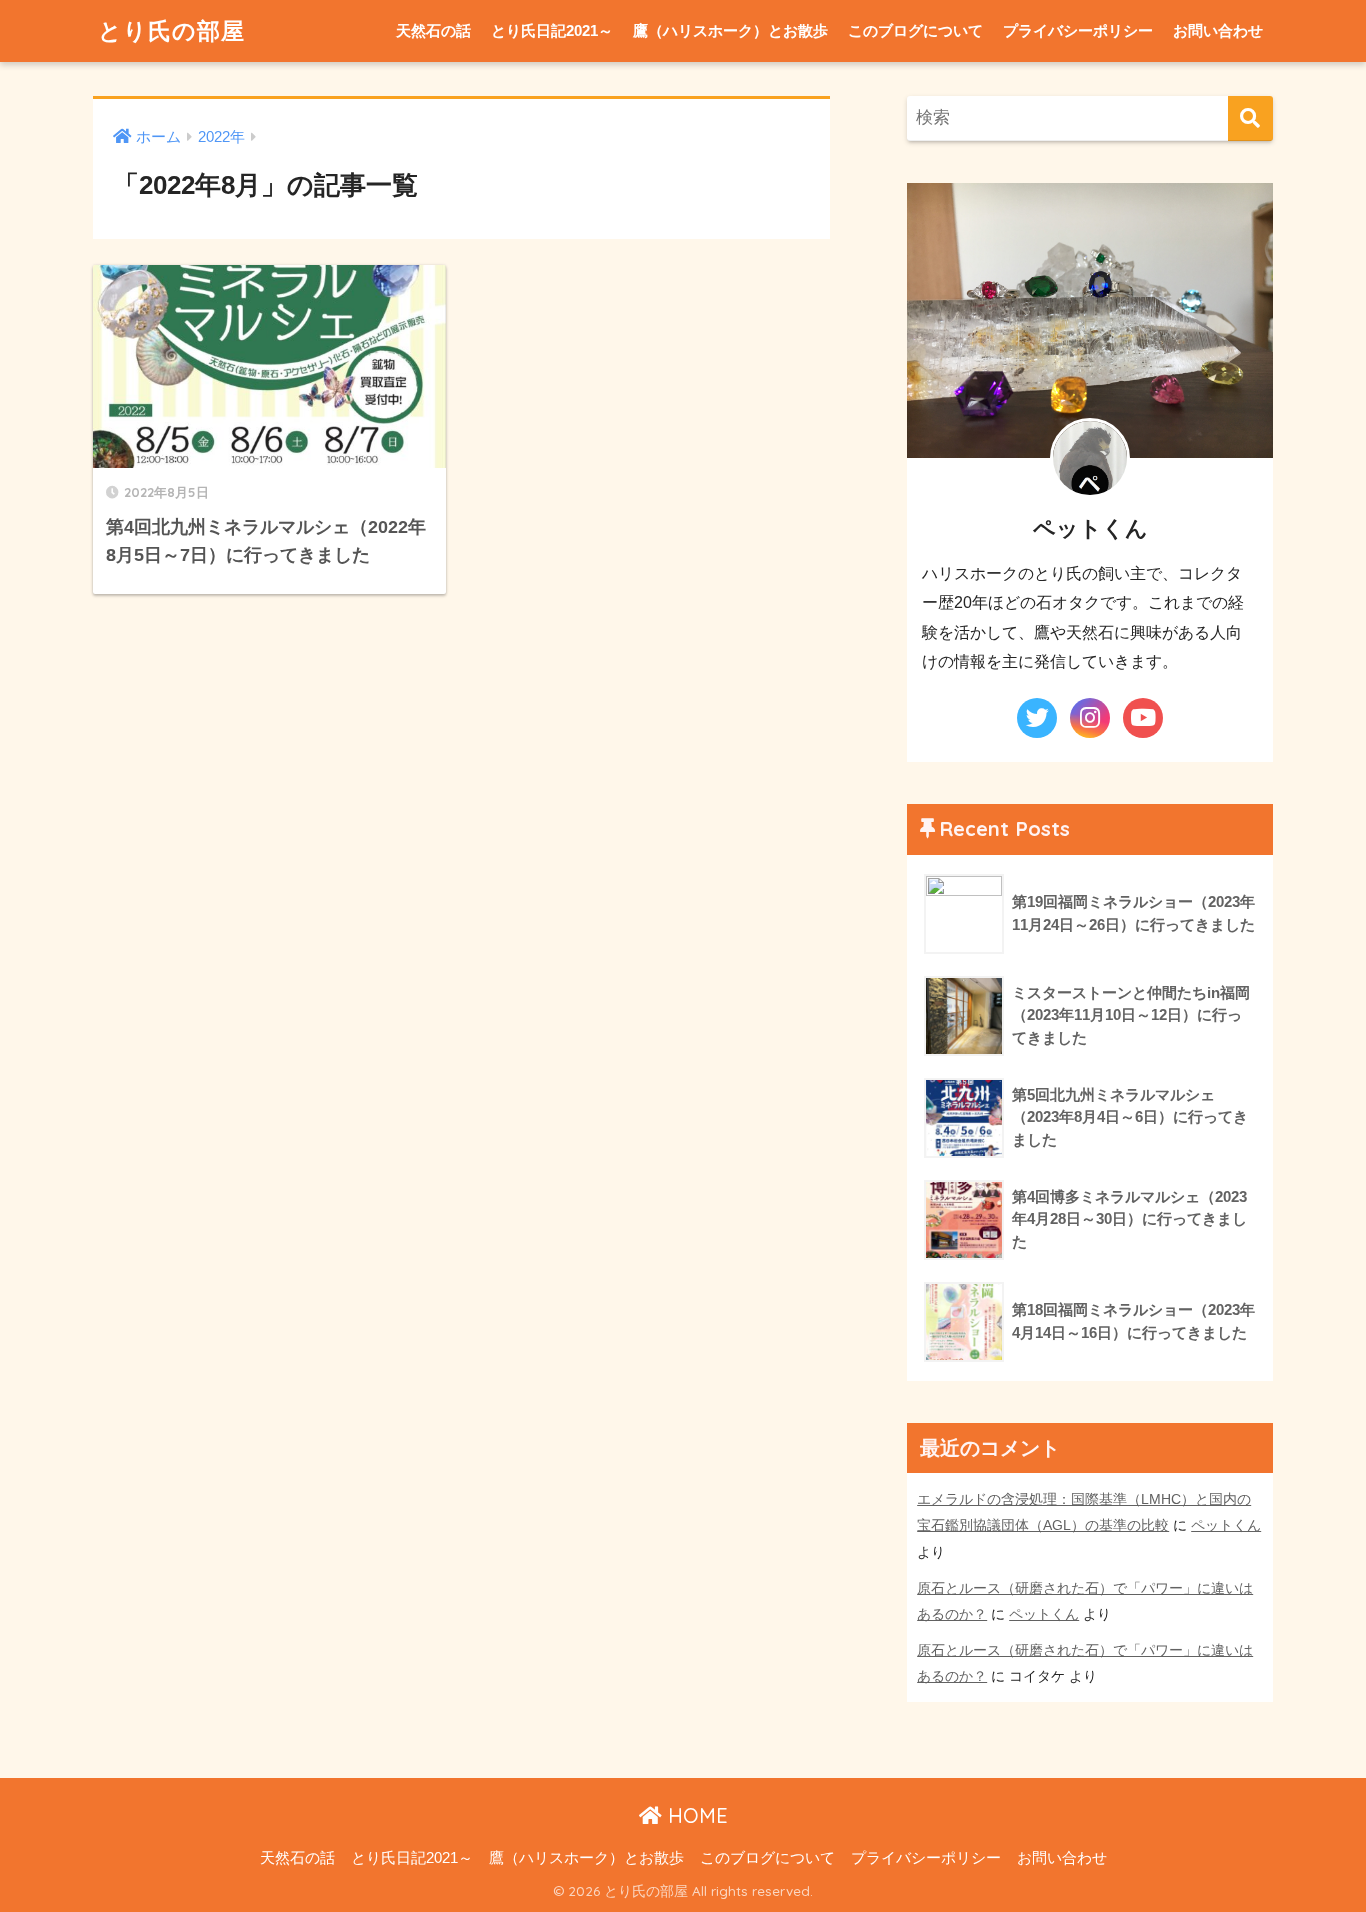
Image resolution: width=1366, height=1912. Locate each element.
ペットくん (1226, 1525)
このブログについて (915, 30)
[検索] (1250, 118)
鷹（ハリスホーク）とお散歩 (730, 30)
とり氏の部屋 (171, 30)
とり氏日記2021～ (552, 30)
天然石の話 (433, 30)
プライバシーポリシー (1078, 30)
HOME (695, 1815)
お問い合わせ (1218, 30)
